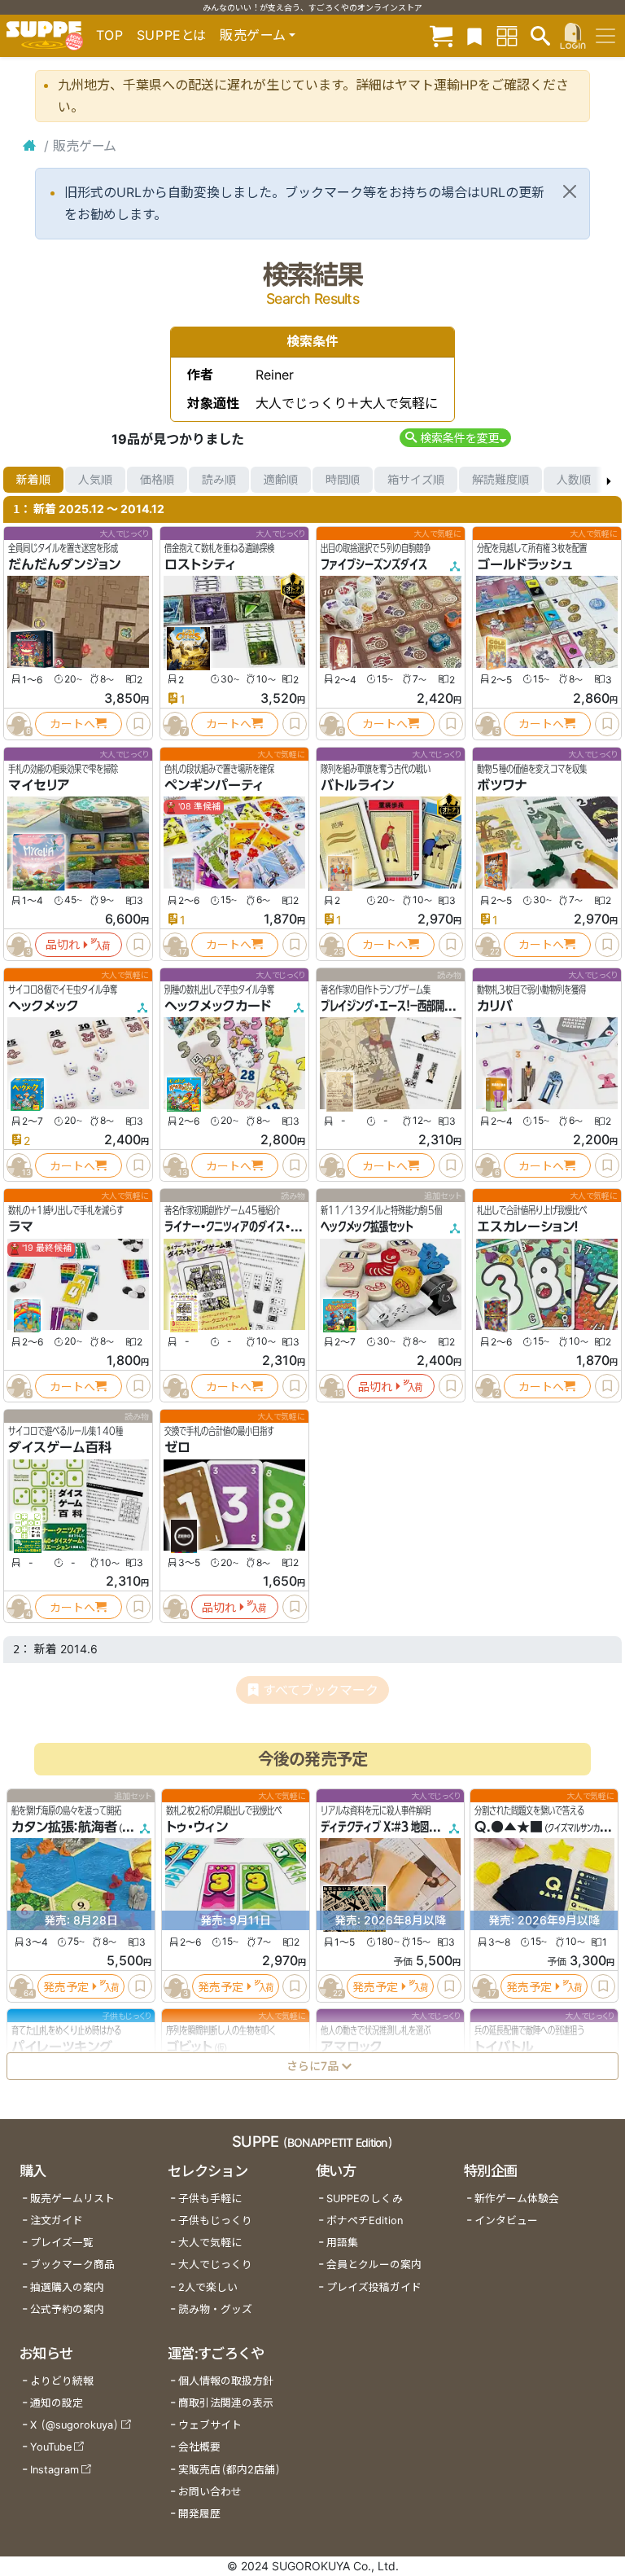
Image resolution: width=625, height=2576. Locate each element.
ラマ (21, 1227)
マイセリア (39, 785)
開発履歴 (199, 2514)
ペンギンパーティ (214, 785)
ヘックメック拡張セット (367, 1227)
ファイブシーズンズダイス (374, 564)
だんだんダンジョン (64, 564)
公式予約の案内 (67, 2309)
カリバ (495, 1006)
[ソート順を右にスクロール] (609, 480)
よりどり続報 (62, 2381)
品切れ (63, 944)
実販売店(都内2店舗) (229, 2470)
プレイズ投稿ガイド (374, 2287)
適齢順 (281, 479)
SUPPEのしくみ (365, 2199)
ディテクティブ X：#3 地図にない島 (393, 1827)
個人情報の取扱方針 (226, 2381)
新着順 (33, 479)
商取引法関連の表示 (226, 2403)
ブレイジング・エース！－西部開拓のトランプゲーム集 (427, 1006)
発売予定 (66, 1987)
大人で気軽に (210, 2242)
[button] (455, 438)
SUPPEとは (172, 35)
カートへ (72, 724)
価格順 (157, 479)
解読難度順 (500, 479)
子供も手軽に (210, 2199)
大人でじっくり (215, 2264)
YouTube (51, 2447)
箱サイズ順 (416, 479)
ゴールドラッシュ (524, 564)
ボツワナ (502, 785)
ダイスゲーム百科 (60, 1447)
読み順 (219, 479)
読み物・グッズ (215, 2309)
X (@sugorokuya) (74, 2425)
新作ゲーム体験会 (517, 2199)
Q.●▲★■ (509, 1827)
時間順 (343, 479)
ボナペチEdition (365, 2221)
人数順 (574, 479)
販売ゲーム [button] (253, 35)
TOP (110, 35)
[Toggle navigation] (605, 36)
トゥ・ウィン (197, 1827)
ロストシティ (200, 564)
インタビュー (506, 2221)
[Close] (570, 191)
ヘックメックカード (218, 1006)
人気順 (95, 479)
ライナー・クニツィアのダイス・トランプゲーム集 (263, 1227)
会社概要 (199, 2447)
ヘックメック (44, 1006)
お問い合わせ (210, 2492)
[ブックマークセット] (474, 35)
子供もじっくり (215, 2221)
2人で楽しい (208, 2287)
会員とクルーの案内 (374, 2264)
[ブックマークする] (138, 724)
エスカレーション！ (528, 1227)
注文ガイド (57, 2221)
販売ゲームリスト (72, 2199)
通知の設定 (57, 2403)
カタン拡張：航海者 (64, 1827)
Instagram (55, 2470)
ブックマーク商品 (72, 2264)
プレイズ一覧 (62, 2242)
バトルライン (357, 785)
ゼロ (177, 1447)
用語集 (342, 2242)
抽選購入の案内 (67, 2287)
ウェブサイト (210, 2425)
